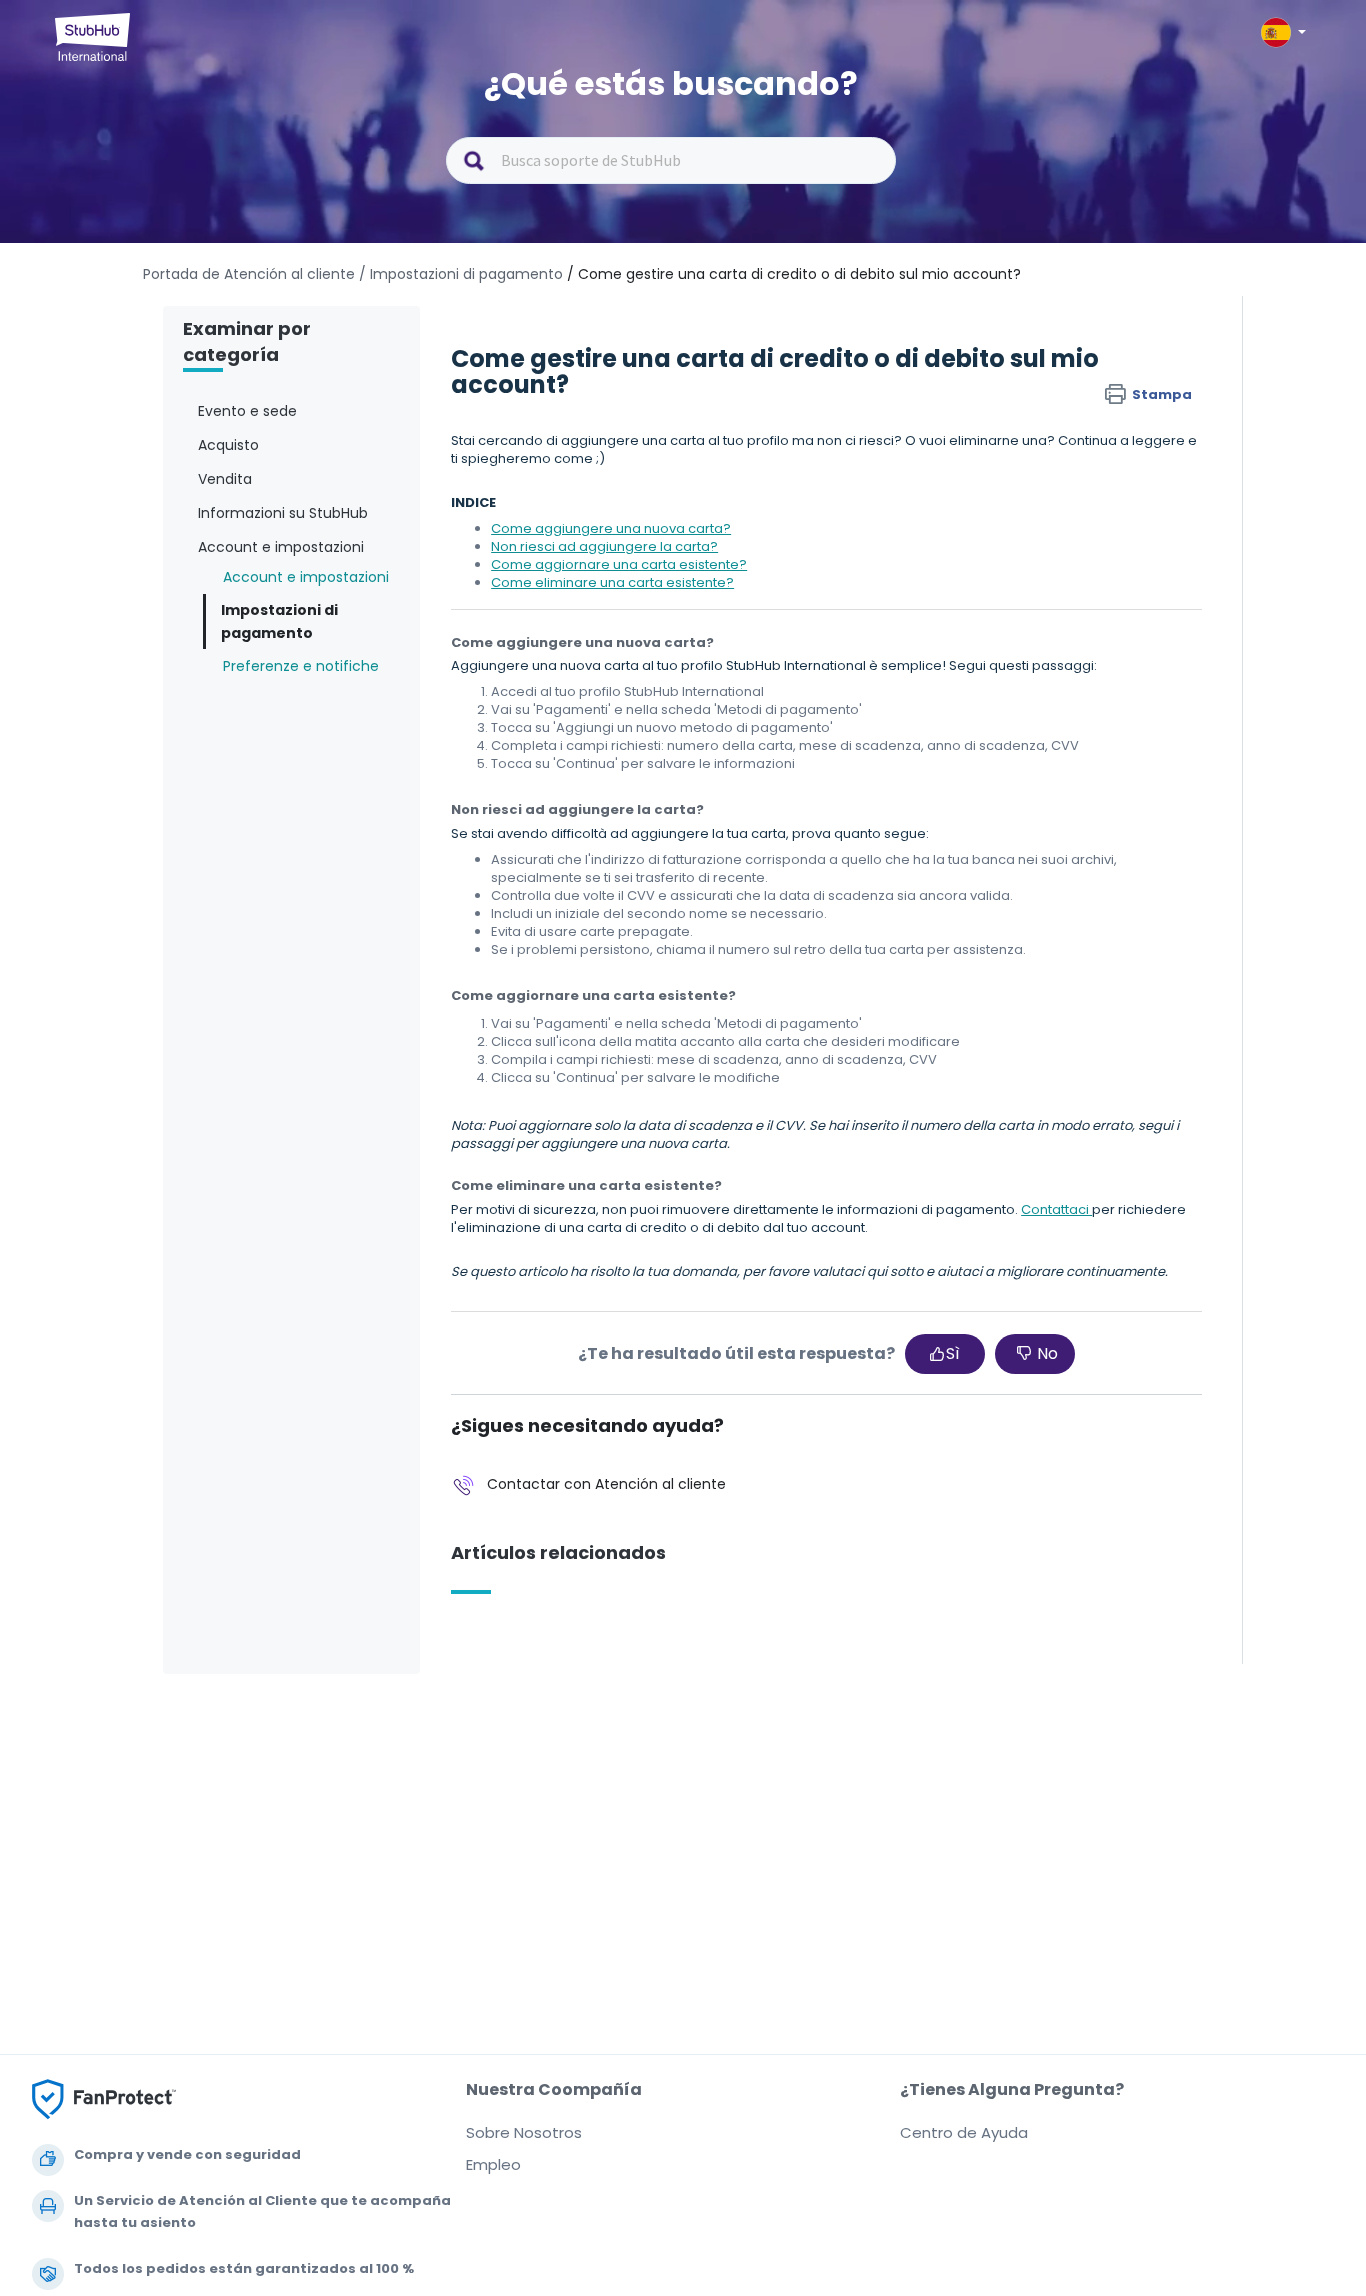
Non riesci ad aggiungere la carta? (604, 546)
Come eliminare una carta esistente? (612, 582)
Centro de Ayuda (964, 2132)
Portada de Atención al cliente (251, 274)
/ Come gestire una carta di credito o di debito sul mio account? (794, 274)
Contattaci (1056, 1209)
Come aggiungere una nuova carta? (611, 528)
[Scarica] (646, 909)
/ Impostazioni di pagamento (461, 274)
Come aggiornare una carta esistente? (619, 564)
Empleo (493, 2164)
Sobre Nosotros (524, 2132)
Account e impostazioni (306, 577)
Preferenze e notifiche (301, 666)
